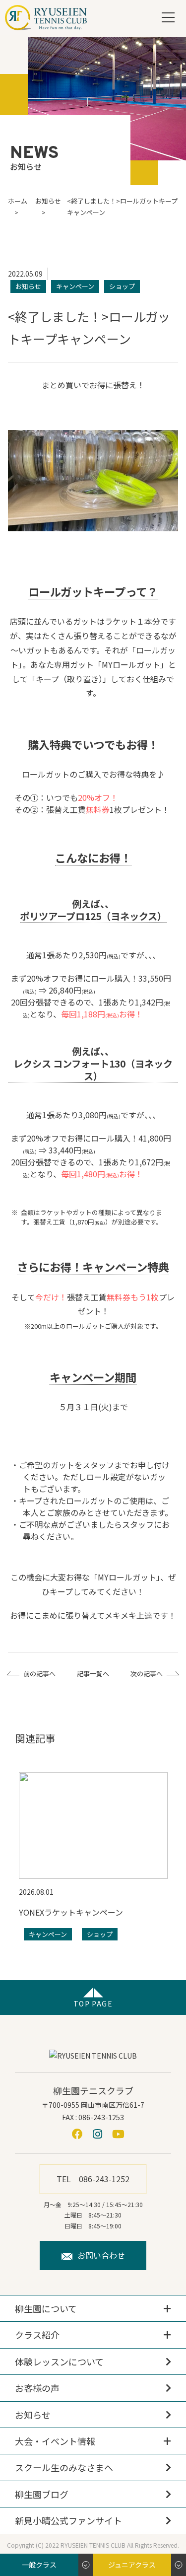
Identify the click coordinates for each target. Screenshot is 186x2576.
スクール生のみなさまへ (64, 2467)
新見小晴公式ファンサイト (68, 2520)
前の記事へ (39, 1674)
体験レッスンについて (59, 2361)
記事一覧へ (93, 1674)
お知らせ (33, 2415)
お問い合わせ (101, 2255)
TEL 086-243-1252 (93, 2179)
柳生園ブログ (42, 2494)
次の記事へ (147, 1674)
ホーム (18, 201)
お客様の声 (37, 2388)
